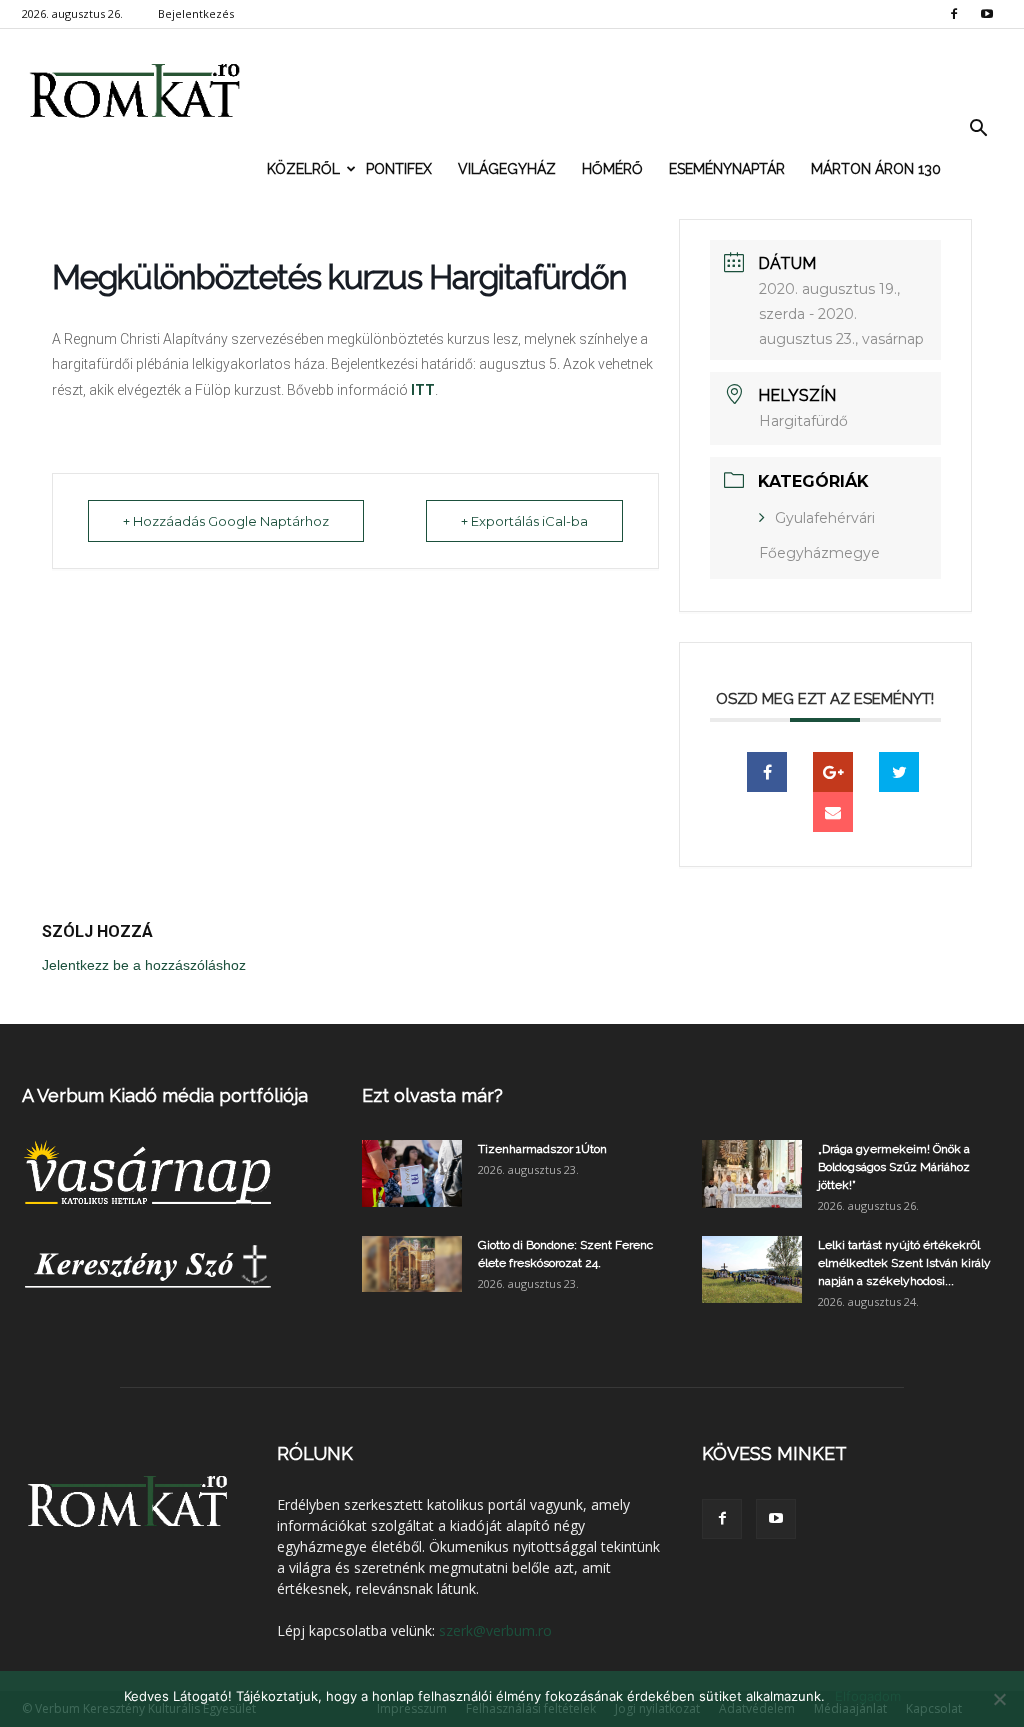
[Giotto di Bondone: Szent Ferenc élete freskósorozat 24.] (412, 1264)
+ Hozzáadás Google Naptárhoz (226, 521)
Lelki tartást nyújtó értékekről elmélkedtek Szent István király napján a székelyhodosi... (904, 1263)
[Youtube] (987, 14)
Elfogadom (868, 1696)
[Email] (833, 812)
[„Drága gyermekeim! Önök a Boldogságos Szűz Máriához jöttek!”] (752, 1174)
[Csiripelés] (899, 772)
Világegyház (507, 169)
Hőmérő (612, 169)
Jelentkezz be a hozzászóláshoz (144, 965)
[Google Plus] (833, 772)
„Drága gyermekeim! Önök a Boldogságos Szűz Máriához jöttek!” (894, 1167)
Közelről (303, 169)
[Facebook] (954, 14)
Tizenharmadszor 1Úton (542, 1149)
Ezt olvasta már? (432, 1095)
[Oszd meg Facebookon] (767, 772)
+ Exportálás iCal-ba (524, 521)
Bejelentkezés (196, 13)
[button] (978, 129)
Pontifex (399, 169)
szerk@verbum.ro (495, 1630)
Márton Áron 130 (876, 169)
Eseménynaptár (727, 169)
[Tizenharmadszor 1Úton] (412, 1173)
